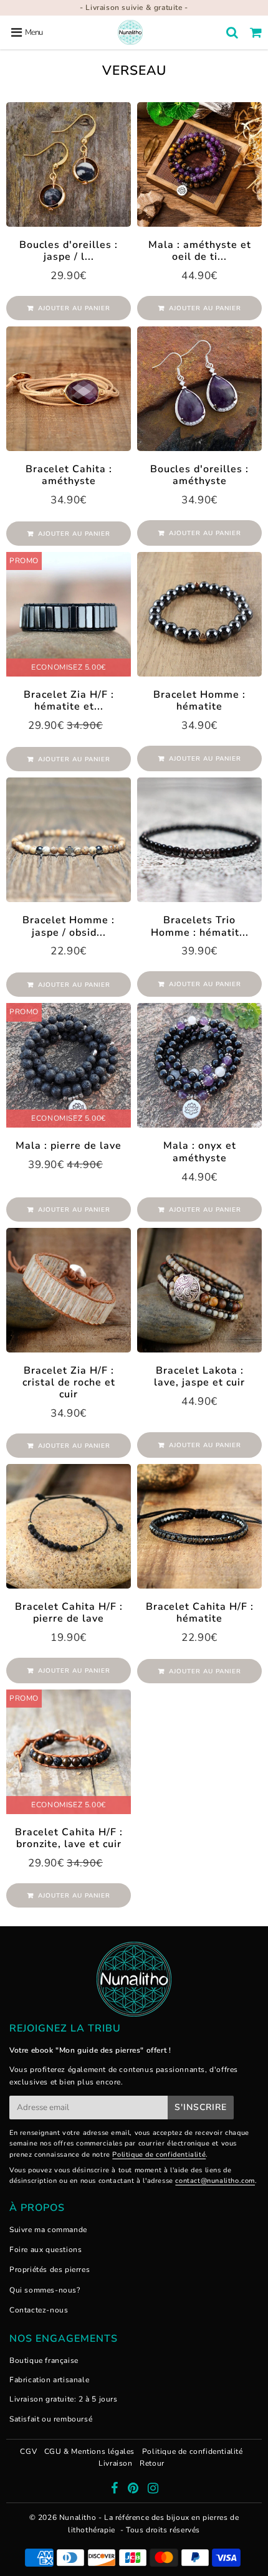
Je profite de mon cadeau (134, 1336)
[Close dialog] (261, 1187)
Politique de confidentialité (147, 1362)
